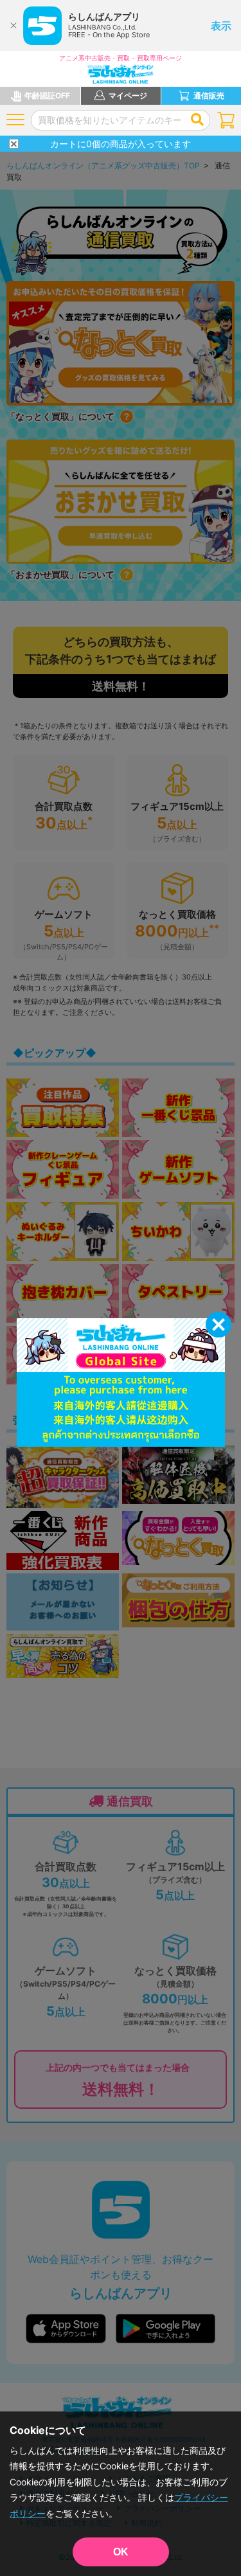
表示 (221, 26)
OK (121, 2552)
